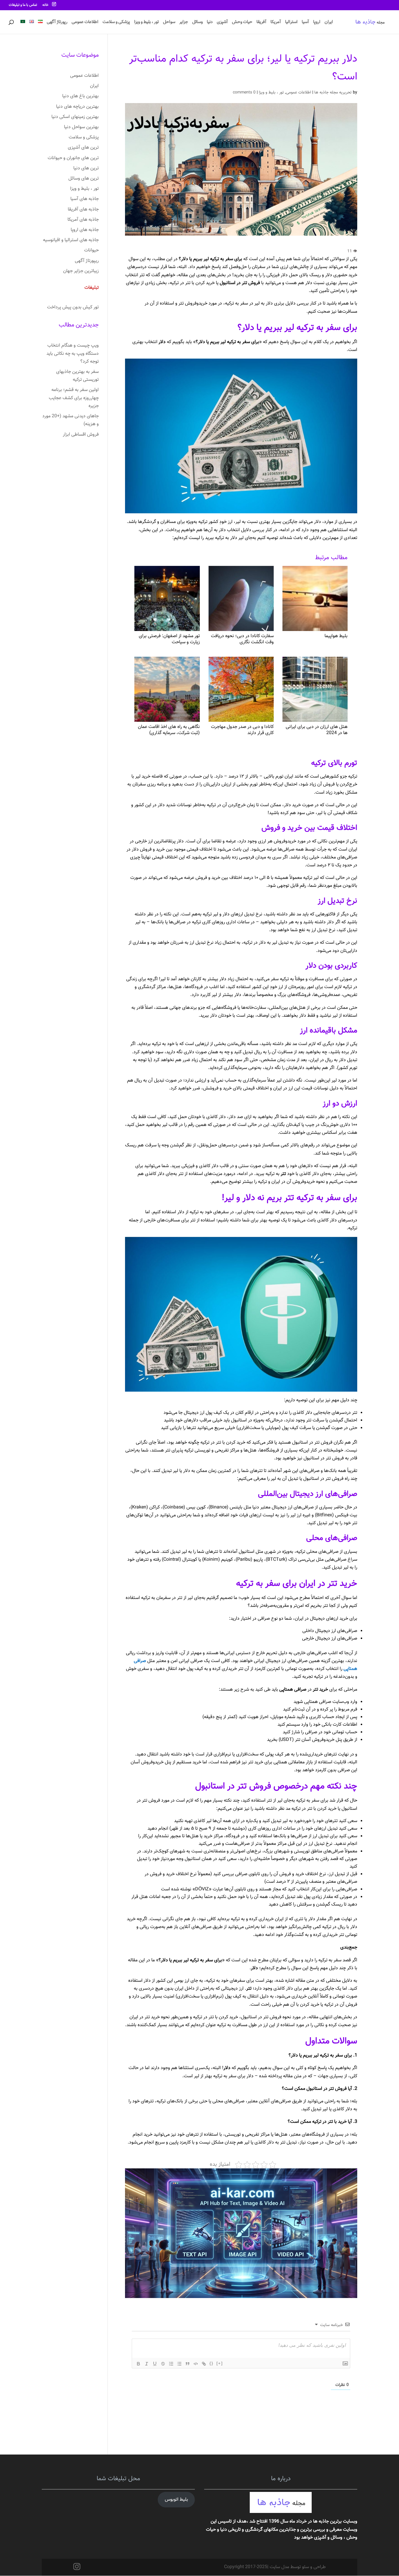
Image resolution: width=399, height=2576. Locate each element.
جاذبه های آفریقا (83, 210)
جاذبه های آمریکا (83, 220)
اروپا (317, 23)
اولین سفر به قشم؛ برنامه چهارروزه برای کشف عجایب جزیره (74, 398)
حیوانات (91, 250)
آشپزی (222, 23)
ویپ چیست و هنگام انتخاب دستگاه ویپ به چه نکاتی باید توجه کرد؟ (73, 353)
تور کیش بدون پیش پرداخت (73, 307)
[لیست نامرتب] (179, 2364)
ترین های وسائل (84, 179)
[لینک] (204, 2364)
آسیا (305, 23)
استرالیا (291, 23)
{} (211, 2363)
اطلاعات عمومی (85, 23)
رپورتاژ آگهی (57, 23)
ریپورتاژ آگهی (87, 261)
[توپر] (138, 2364)
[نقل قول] (188, 2364)
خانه (45, 5)
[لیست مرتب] (171, 2364)
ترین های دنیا (86, 168)
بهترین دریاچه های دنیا (77, 107)
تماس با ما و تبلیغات (23, 5)
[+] (220, 2363)
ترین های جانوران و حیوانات (73, 158)
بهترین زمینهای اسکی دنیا (75, 117)
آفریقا (261, 23)
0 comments (244, 93)
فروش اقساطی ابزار (81, 435)
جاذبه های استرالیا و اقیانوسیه (71, 240)
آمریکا (276, 23)
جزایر (184, 23)
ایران (329, 23)
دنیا (210, 23)
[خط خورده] (163, 2364)
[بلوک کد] (196, 2364)
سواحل (169, 23)
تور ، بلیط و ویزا (146, 23)
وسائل (197, 23)
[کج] (147, 2364)
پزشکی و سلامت (116, 23)
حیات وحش (242, 23)
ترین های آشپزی (83, 148)
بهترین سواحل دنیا (81, 127)
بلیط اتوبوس (176, 2500)
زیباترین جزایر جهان (81, 271)
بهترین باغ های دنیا (80, 96)
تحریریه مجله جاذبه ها (333, 93)
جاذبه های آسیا (85, 199)
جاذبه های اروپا (85, 230)
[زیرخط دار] (155, 2364)
